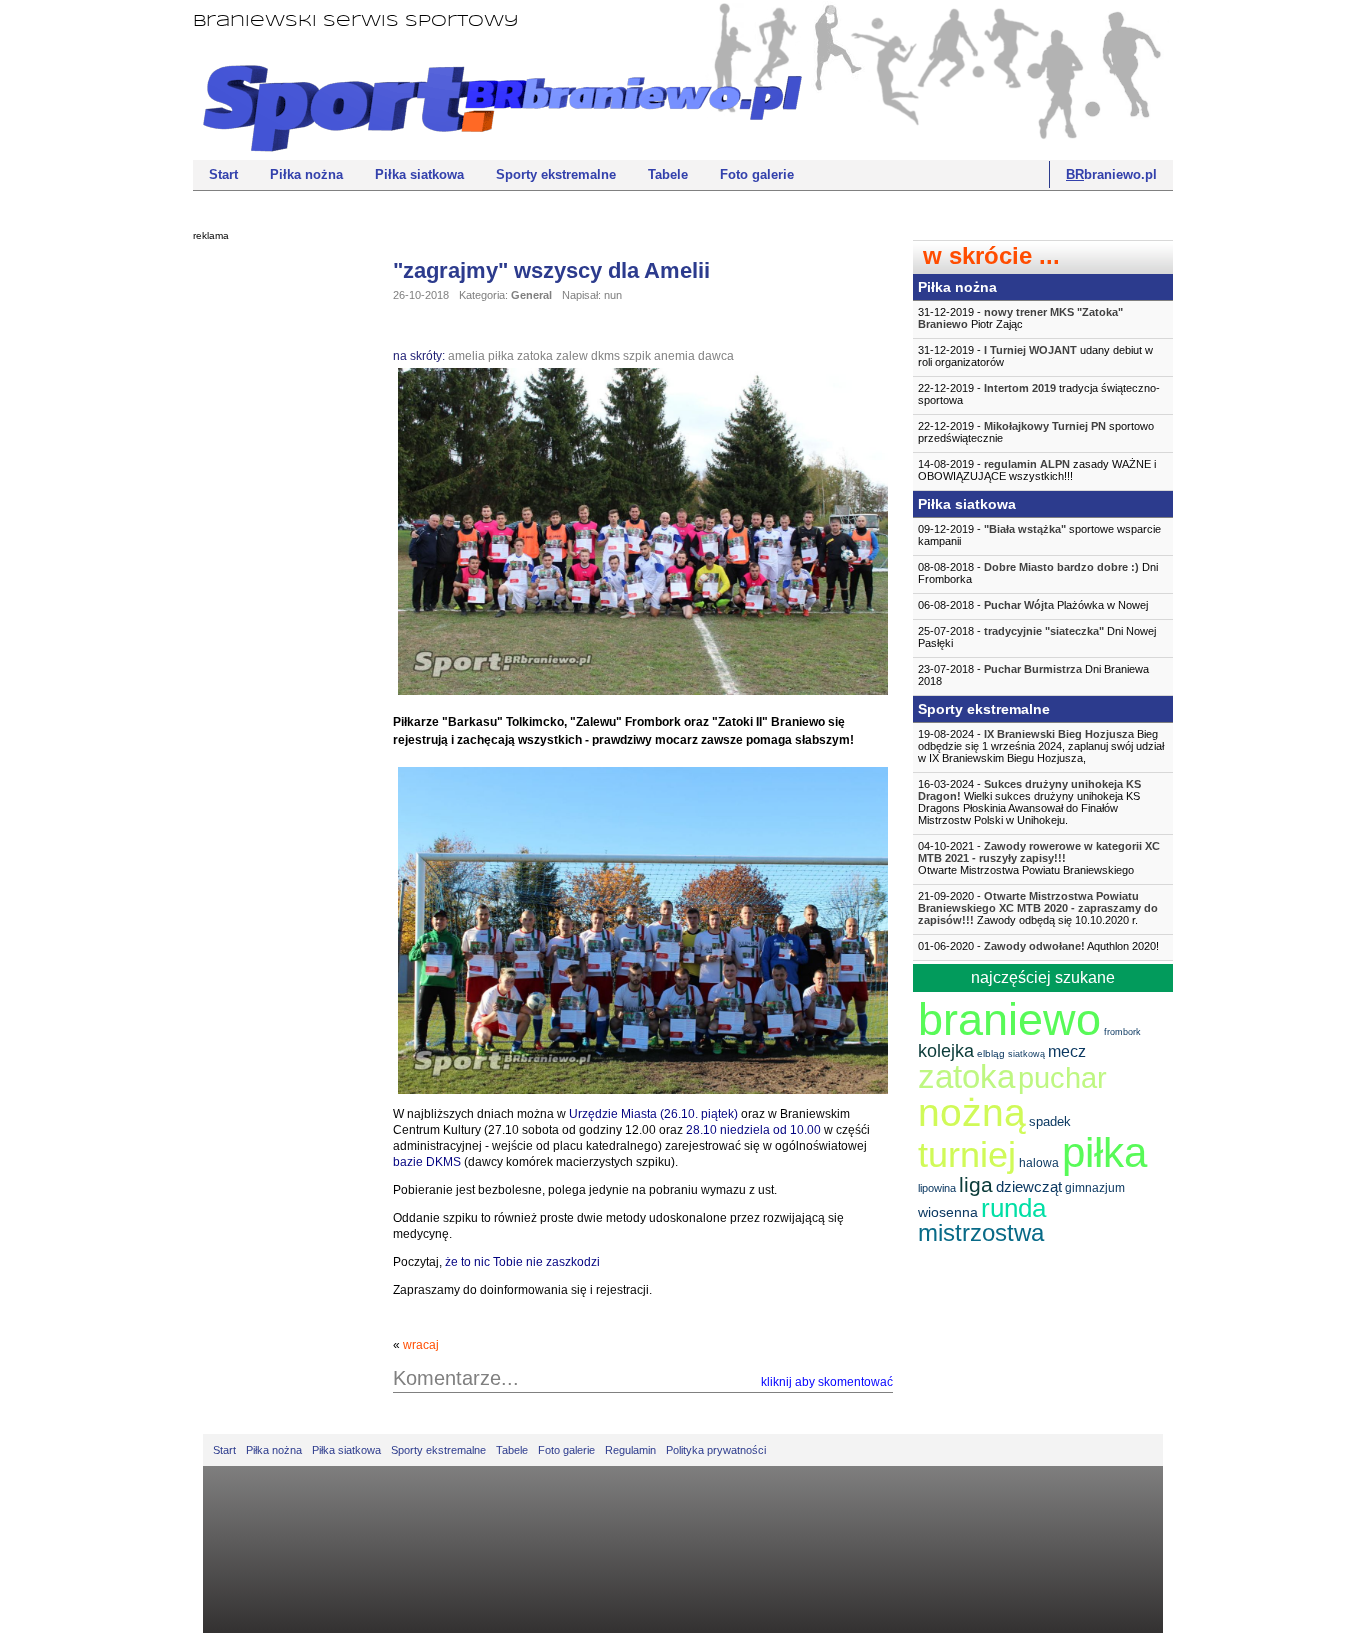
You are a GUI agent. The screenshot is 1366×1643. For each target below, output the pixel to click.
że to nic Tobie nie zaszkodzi (522, 1262)
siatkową (1026, 1054)
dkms (605, 356)
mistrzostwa (981, 1232)
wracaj (421, 1345)
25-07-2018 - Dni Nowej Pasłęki (1037, 637)
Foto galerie (757, 174)
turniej (967, 1154)
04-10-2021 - (1039, 858)
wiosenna (948, 1212)
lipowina (937, 1188)
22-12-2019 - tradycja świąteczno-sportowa (1039, 394)
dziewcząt (1029, 1186)
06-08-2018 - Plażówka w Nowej (1033, 605)
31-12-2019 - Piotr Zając (1020, 318)
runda (1013, 1208)
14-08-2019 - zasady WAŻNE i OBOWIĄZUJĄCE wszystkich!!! (1037, 470)
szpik (637, 356)
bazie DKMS (428, 1162)
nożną (972, 1112)
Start (223, 174)
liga (976, 1184)
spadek (1050, 1121)
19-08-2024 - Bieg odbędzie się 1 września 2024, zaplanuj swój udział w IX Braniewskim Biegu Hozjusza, (1041, 746)
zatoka (535, 356)
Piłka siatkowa (419, 174)
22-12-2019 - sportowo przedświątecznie (1036, 432)
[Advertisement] (273, 555)
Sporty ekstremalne (556, 174)
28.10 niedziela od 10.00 (753, 1130)
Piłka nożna (306, 174)
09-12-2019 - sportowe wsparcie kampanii (1039, 535)
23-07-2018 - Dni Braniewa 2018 (1033, 675)
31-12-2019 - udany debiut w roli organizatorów (1035, 356)
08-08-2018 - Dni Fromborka (1038, 573)
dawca (716, 356)
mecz (1067, 1051)
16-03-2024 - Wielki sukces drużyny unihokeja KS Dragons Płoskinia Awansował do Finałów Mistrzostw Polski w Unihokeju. (1029, 802)
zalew (572, 356)
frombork (1122, 1032)
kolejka (946, 1051)
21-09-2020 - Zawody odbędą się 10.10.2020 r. (1038, 908)
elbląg (991, 1053)
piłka (501, 356)
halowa (1039, 1163)
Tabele (668, 174)
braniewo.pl (1111, 174)
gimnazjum (1095, 1188)
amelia (466, 356)
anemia (674, 356)
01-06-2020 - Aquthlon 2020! (1038, 946)
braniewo (1009, 1019)
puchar (1062, 1078)
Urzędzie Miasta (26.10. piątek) (653, 1114)
